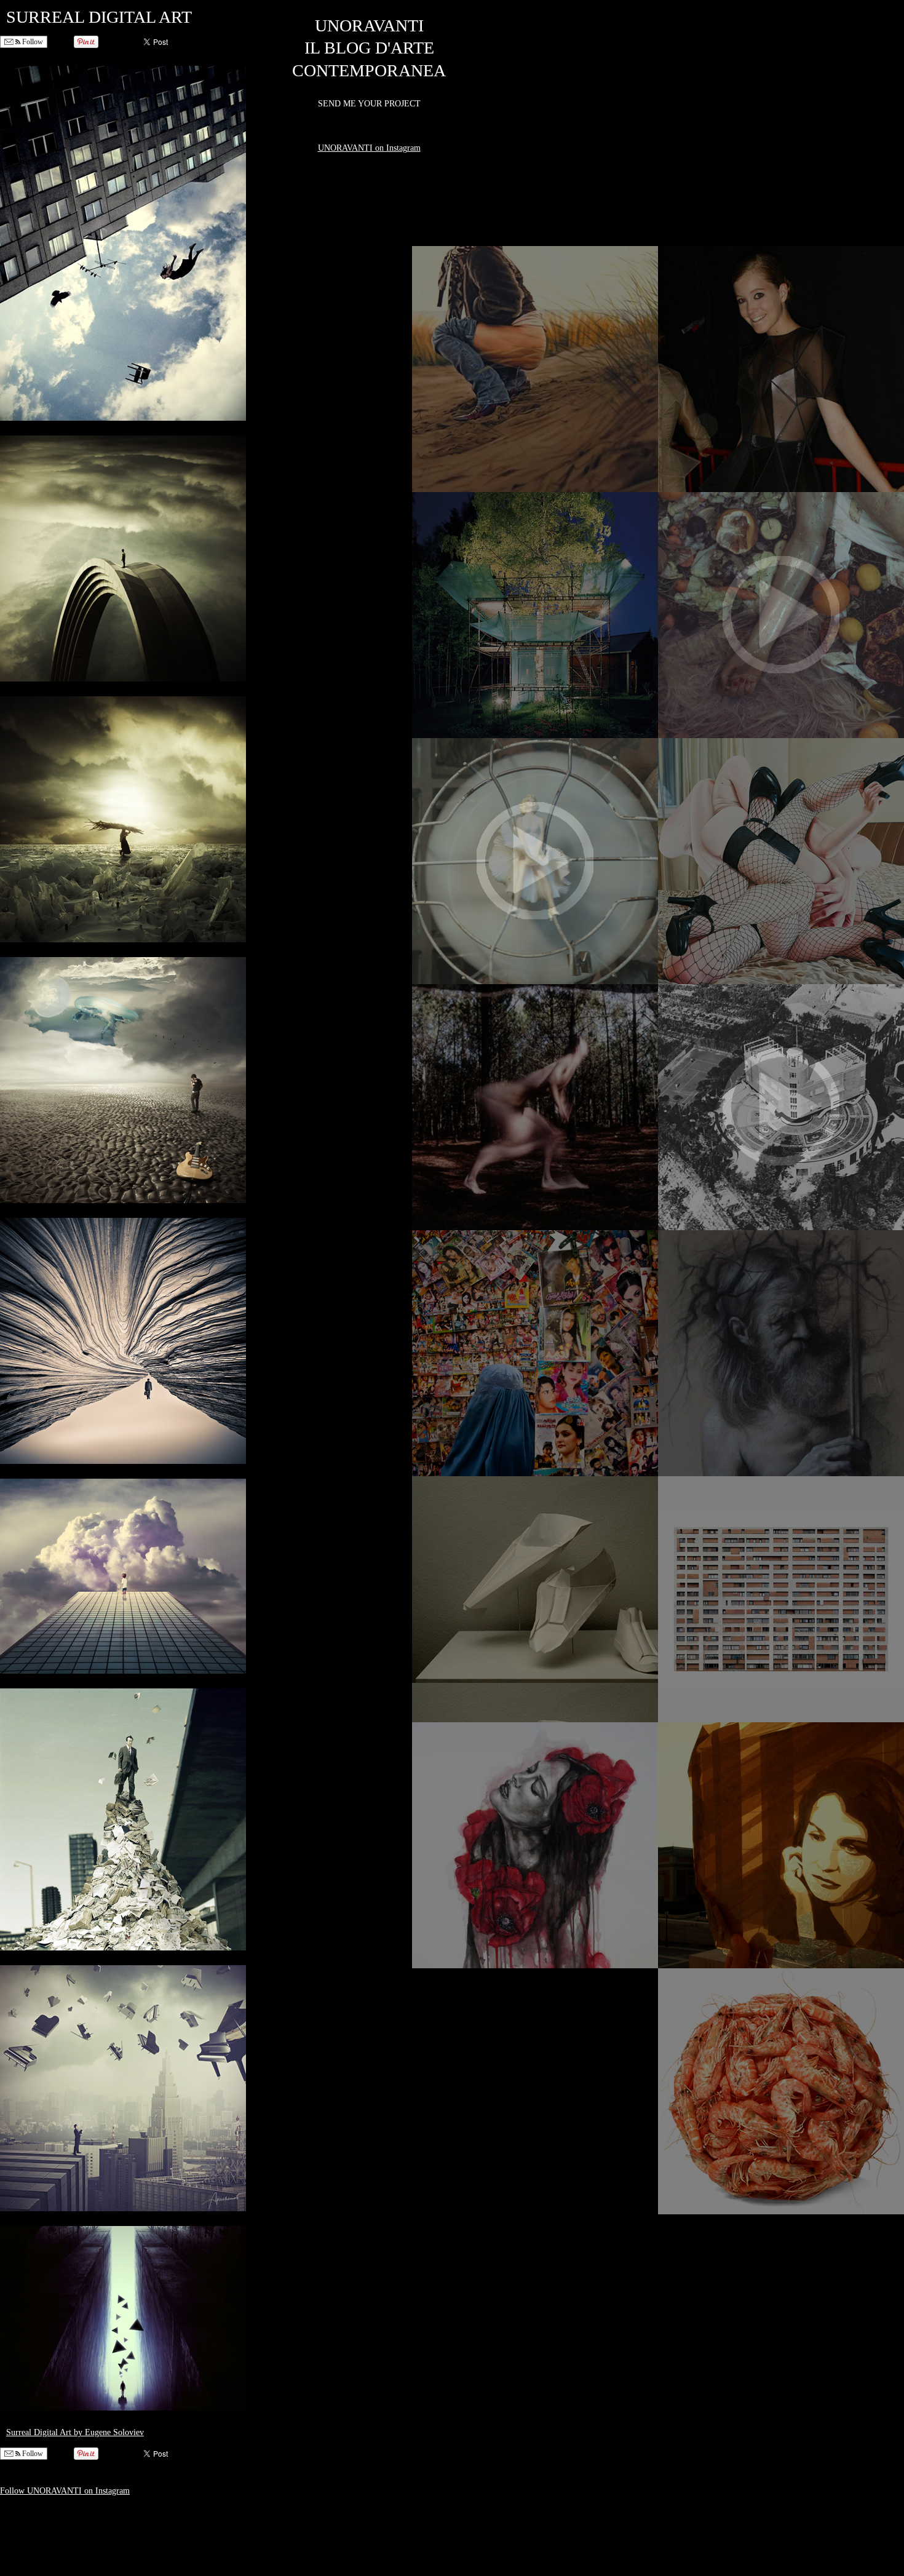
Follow (32, 42)
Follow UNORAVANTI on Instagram (65, 2491)
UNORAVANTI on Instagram (369, 148)
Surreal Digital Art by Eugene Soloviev (75, 2432)
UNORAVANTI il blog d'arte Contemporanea (369, 48)
